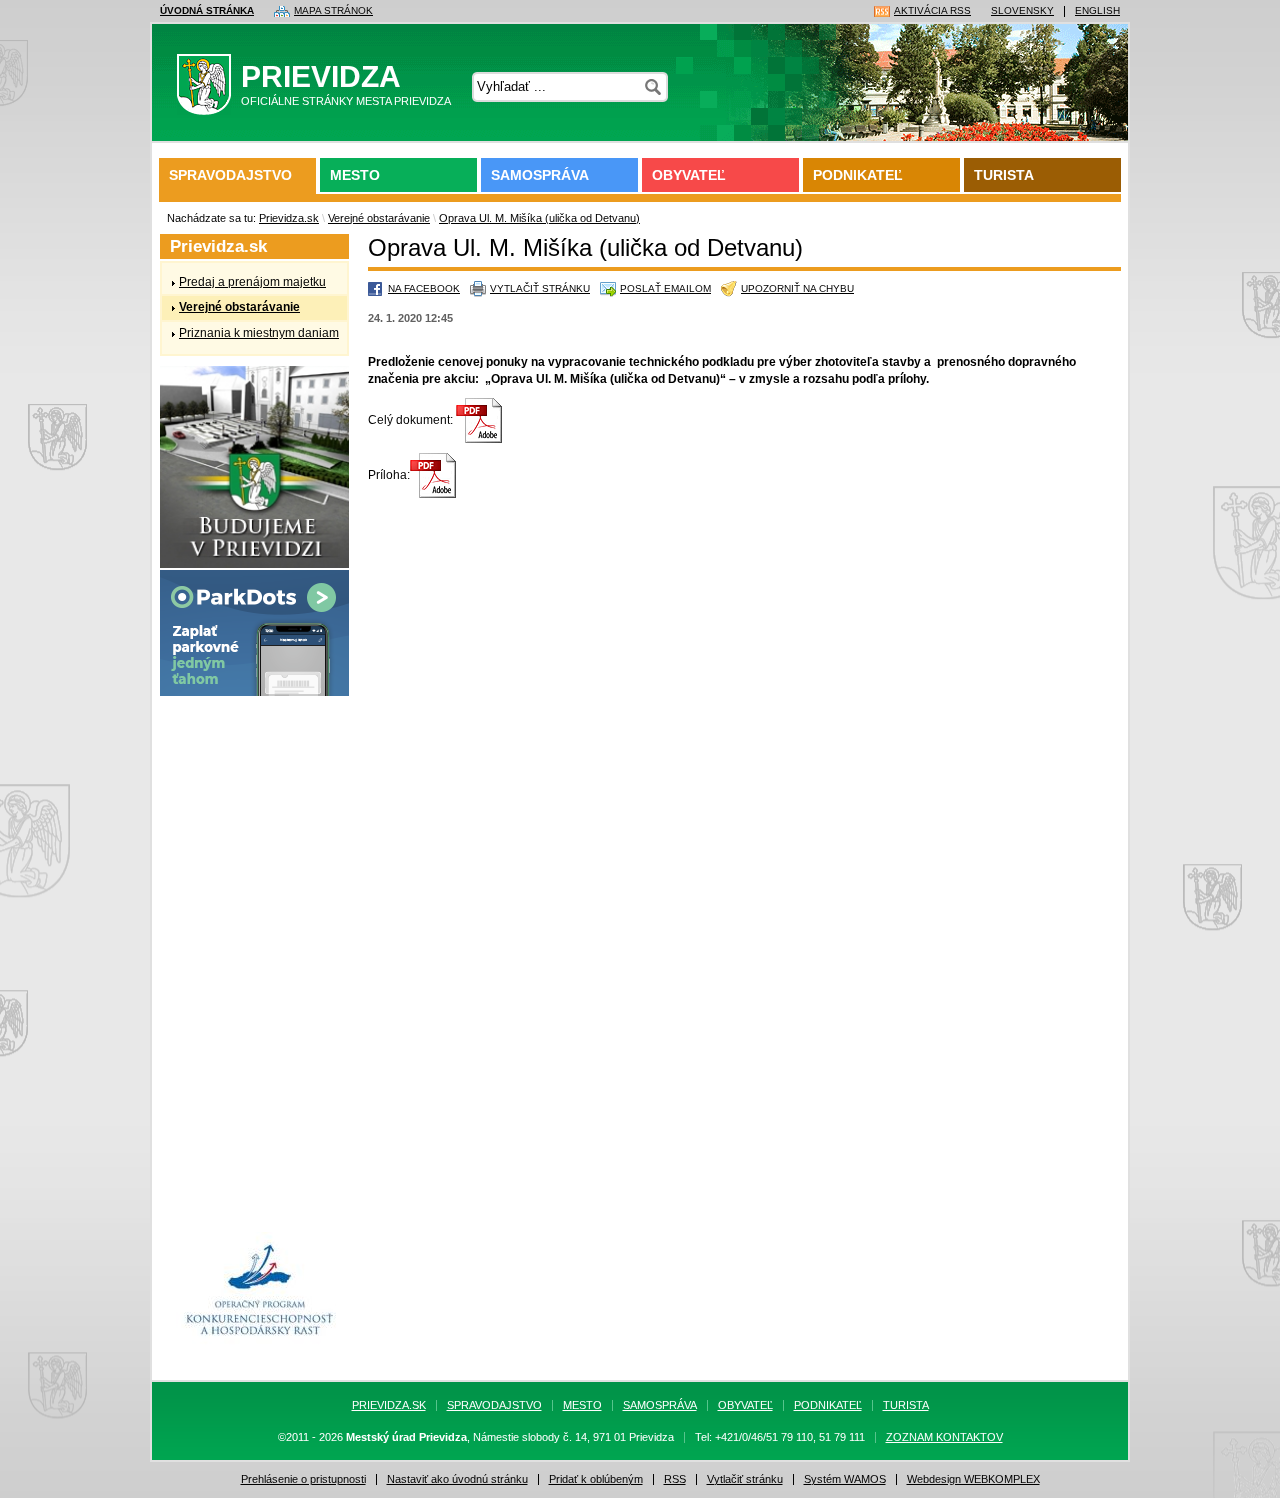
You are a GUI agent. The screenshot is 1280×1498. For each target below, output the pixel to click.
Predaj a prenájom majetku (252, 282)
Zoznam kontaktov (944, 1437)
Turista (1004, 175)
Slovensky (1022, 11)
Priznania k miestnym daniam (259, 333)
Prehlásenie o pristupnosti (303, 1479)
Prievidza (346, 83)
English (1097, 11)
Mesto (355, 175)
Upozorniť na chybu (797, 288)
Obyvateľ (689, 175)
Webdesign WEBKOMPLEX (973, 1479)
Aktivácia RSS (932, 11)
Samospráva (540, 175)
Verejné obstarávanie (379, 218)
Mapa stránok (333, 11)
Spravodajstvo (230, 175)
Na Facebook (424, 288)
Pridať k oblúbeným (596, 1479)
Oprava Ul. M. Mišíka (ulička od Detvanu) (539, 218)
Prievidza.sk (289, 218)
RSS (675, 1479)
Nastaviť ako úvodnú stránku (457, 1479)
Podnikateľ (858, 175)
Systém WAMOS (845, 1479)
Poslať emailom (665, 288)
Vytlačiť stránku (540, 288)
